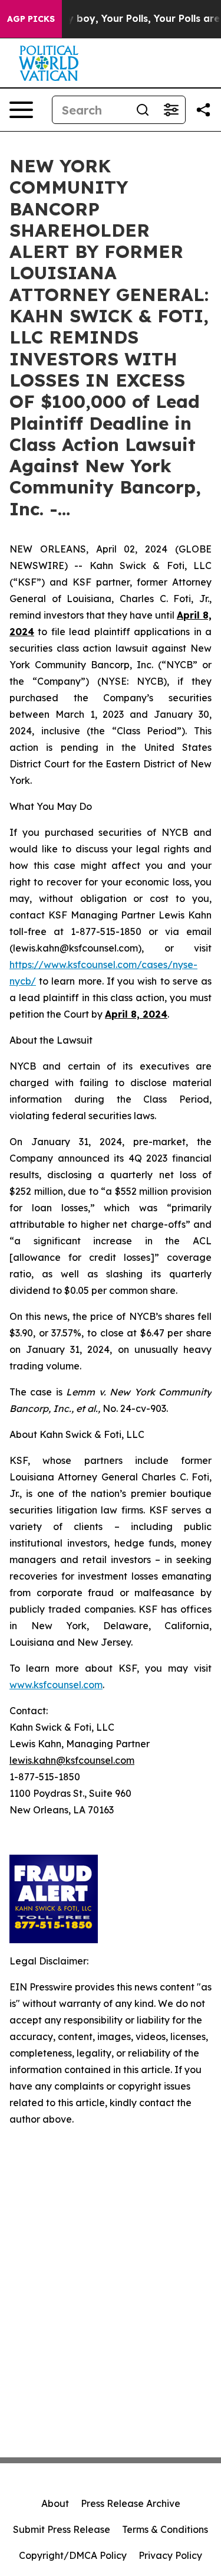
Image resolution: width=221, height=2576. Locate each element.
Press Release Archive (131, 2503)
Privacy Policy (170, 2555)
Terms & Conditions (165, 2529)
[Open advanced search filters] (171, 110)
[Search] (143, 110)
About (55, 2503)
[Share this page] (203, 110)
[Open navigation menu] (21, 110)
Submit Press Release (62, 2529)
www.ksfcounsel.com (56, 1685)
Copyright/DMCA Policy (73, 2555)
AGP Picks (31, 19)
